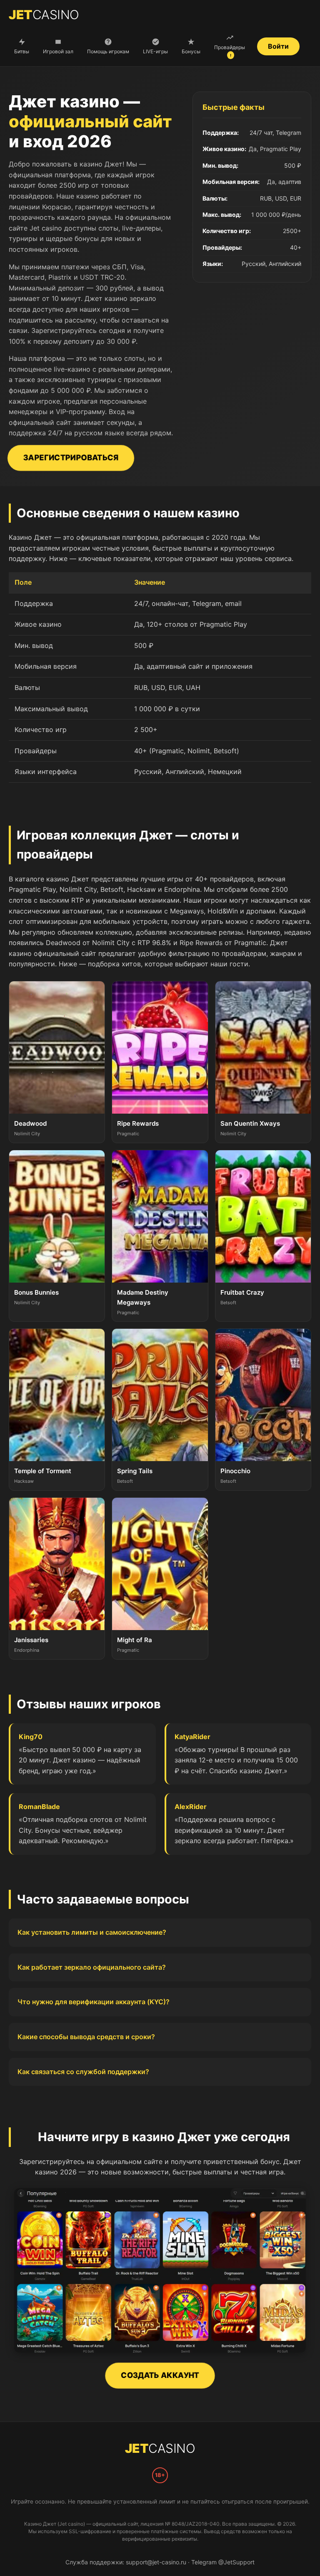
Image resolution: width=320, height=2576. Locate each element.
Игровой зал (58, 51)
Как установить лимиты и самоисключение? (92, 1932)
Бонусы (191, 51)
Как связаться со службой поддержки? (83, 2072)
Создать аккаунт (160, 2375)
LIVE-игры (155, 51)
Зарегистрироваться (71, 458)
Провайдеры (230, 51)
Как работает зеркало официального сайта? (92, 1967)
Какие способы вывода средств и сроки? (86, 2037)
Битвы (22, 51)
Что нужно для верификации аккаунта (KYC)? (94, 2002)
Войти (278, 46)
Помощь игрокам (108, 51)
